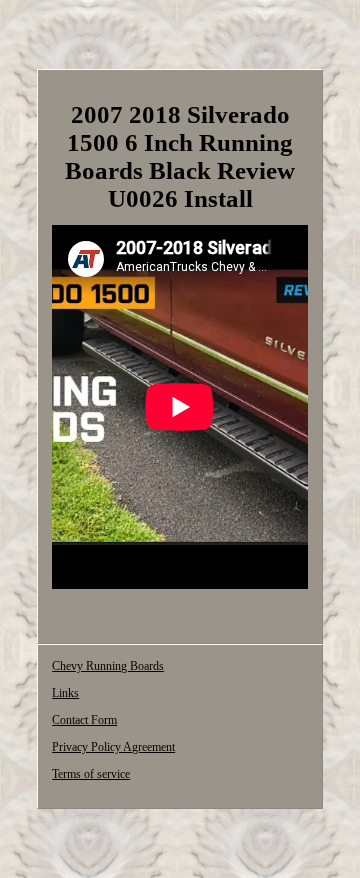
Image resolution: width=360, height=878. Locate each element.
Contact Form (84, 720)
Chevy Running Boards (108, 666)
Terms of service (91, 774)
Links (65, 693)
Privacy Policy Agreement (113, 747)
